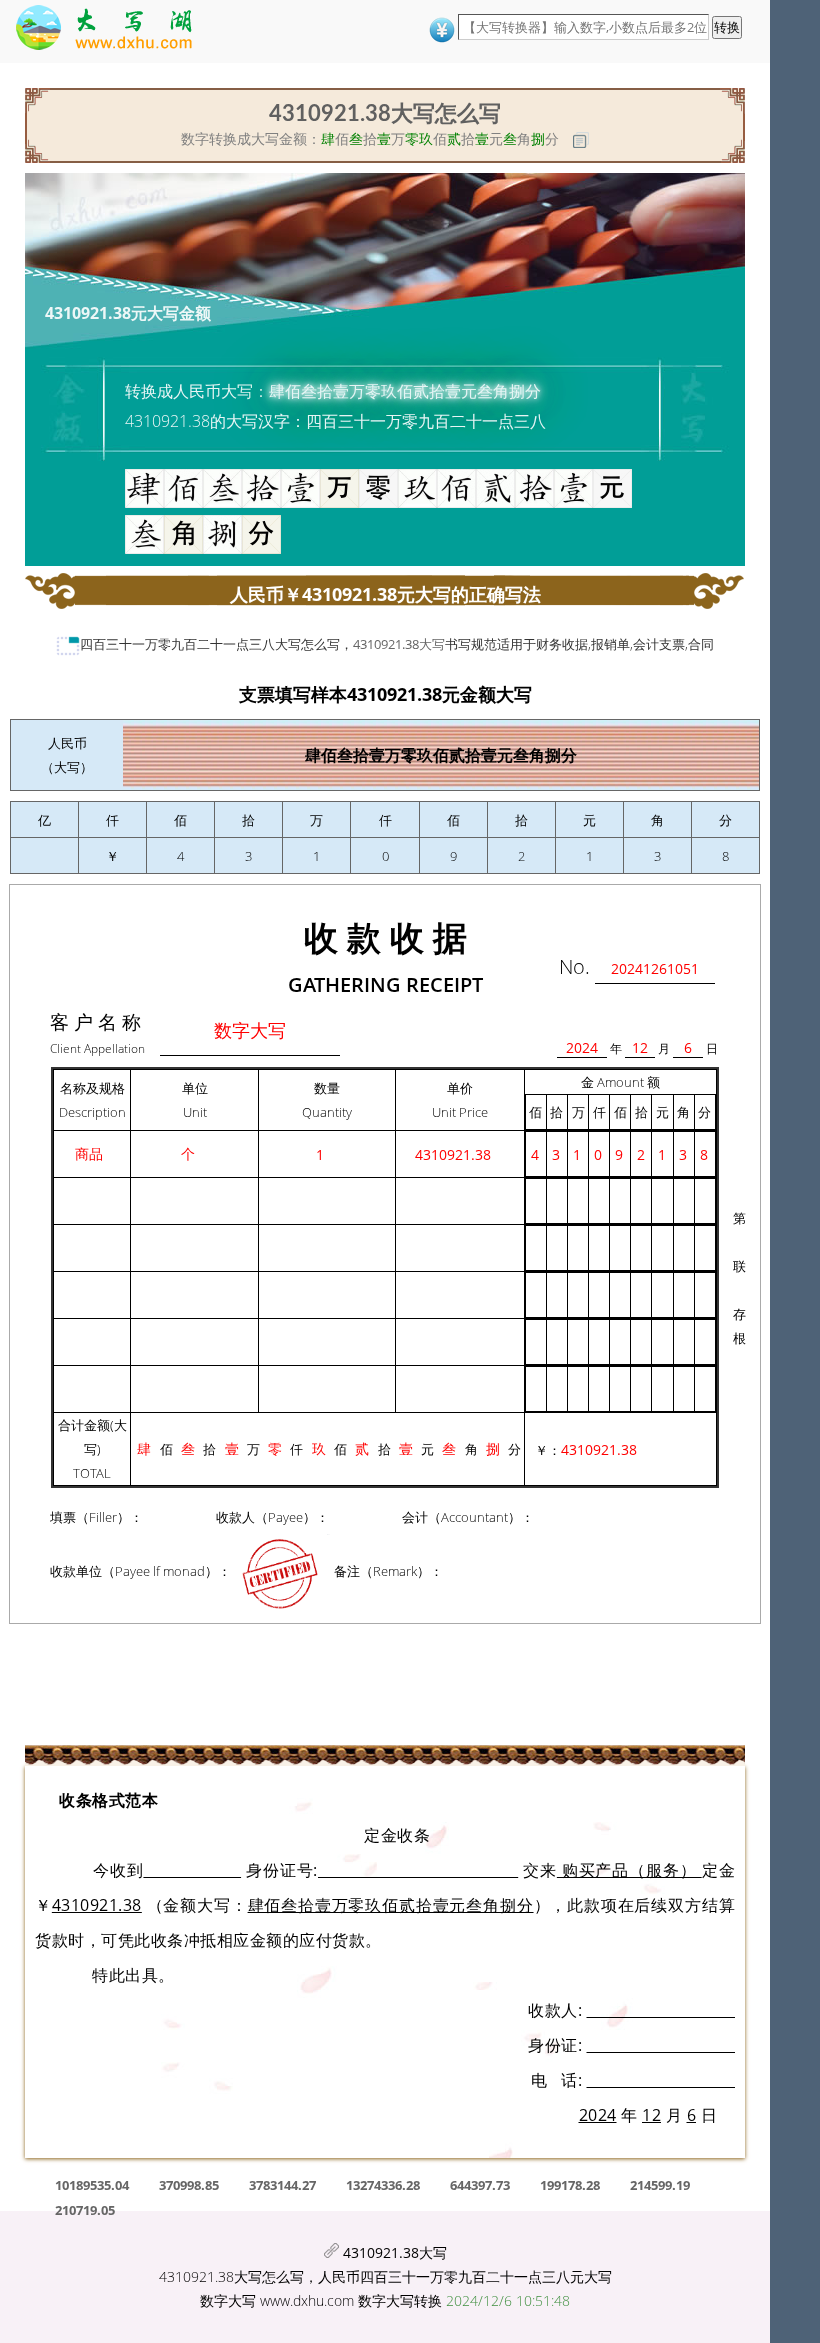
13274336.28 (383, 2185)
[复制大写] (581, 140)
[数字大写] (114, 31)
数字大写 (228, 2300)
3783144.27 (282, 2185)
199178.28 (570, 2185)
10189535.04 (92, 2185)
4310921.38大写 (399, 644)
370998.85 (189, 2185)
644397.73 (480, 2185)
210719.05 (85, 2210)
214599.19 (660, 2185)
